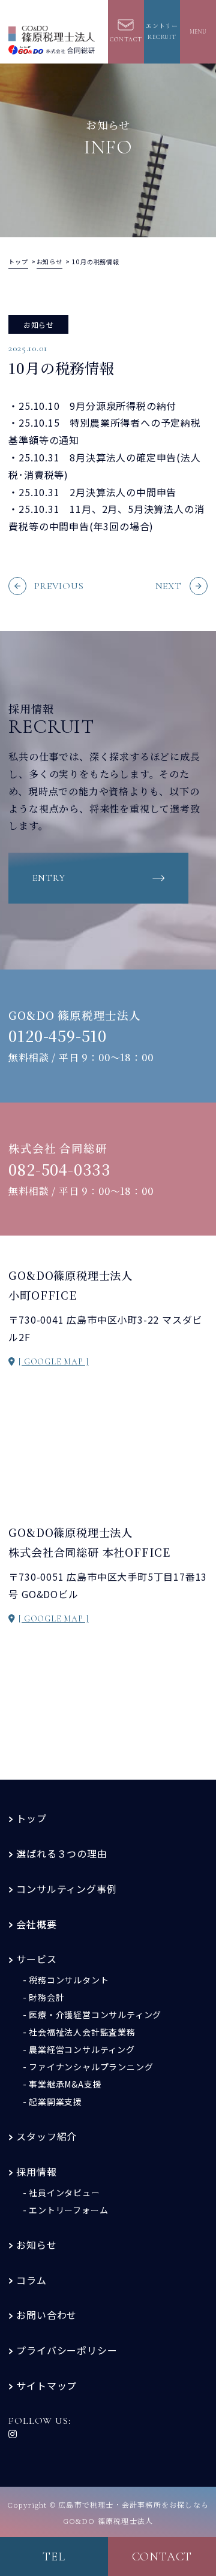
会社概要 (36, 1924)
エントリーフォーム (68, 2210)
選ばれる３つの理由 (61, 1853)
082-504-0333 (60, 1169)
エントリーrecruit (162, 32)
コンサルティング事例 (66, 1889)
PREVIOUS (59, 586)
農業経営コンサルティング (82, 2049)
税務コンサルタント (69, 1980)
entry (49, 878)
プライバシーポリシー (67, 2350)
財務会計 (46, 1997)
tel (54, 2557)
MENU (198, 32)
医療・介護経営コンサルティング (95, 2015)
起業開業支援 (55, 2101)
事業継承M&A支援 (65, 2084)
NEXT (169, 586)
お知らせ (36, 2245)
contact (162, 2557)
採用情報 (36, 2172)
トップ (31, 1818)
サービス (36, 1959)
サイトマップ (46, 2385)
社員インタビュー (64, 2193)
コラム (31, 2280)
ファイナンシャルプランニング (91, 2067)
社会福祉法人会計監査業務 (82, 2032)
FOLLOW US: (39, 2421)
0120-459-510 (58, 1035)
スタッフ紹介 (46, 2136)
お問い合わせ (46, 2315)
